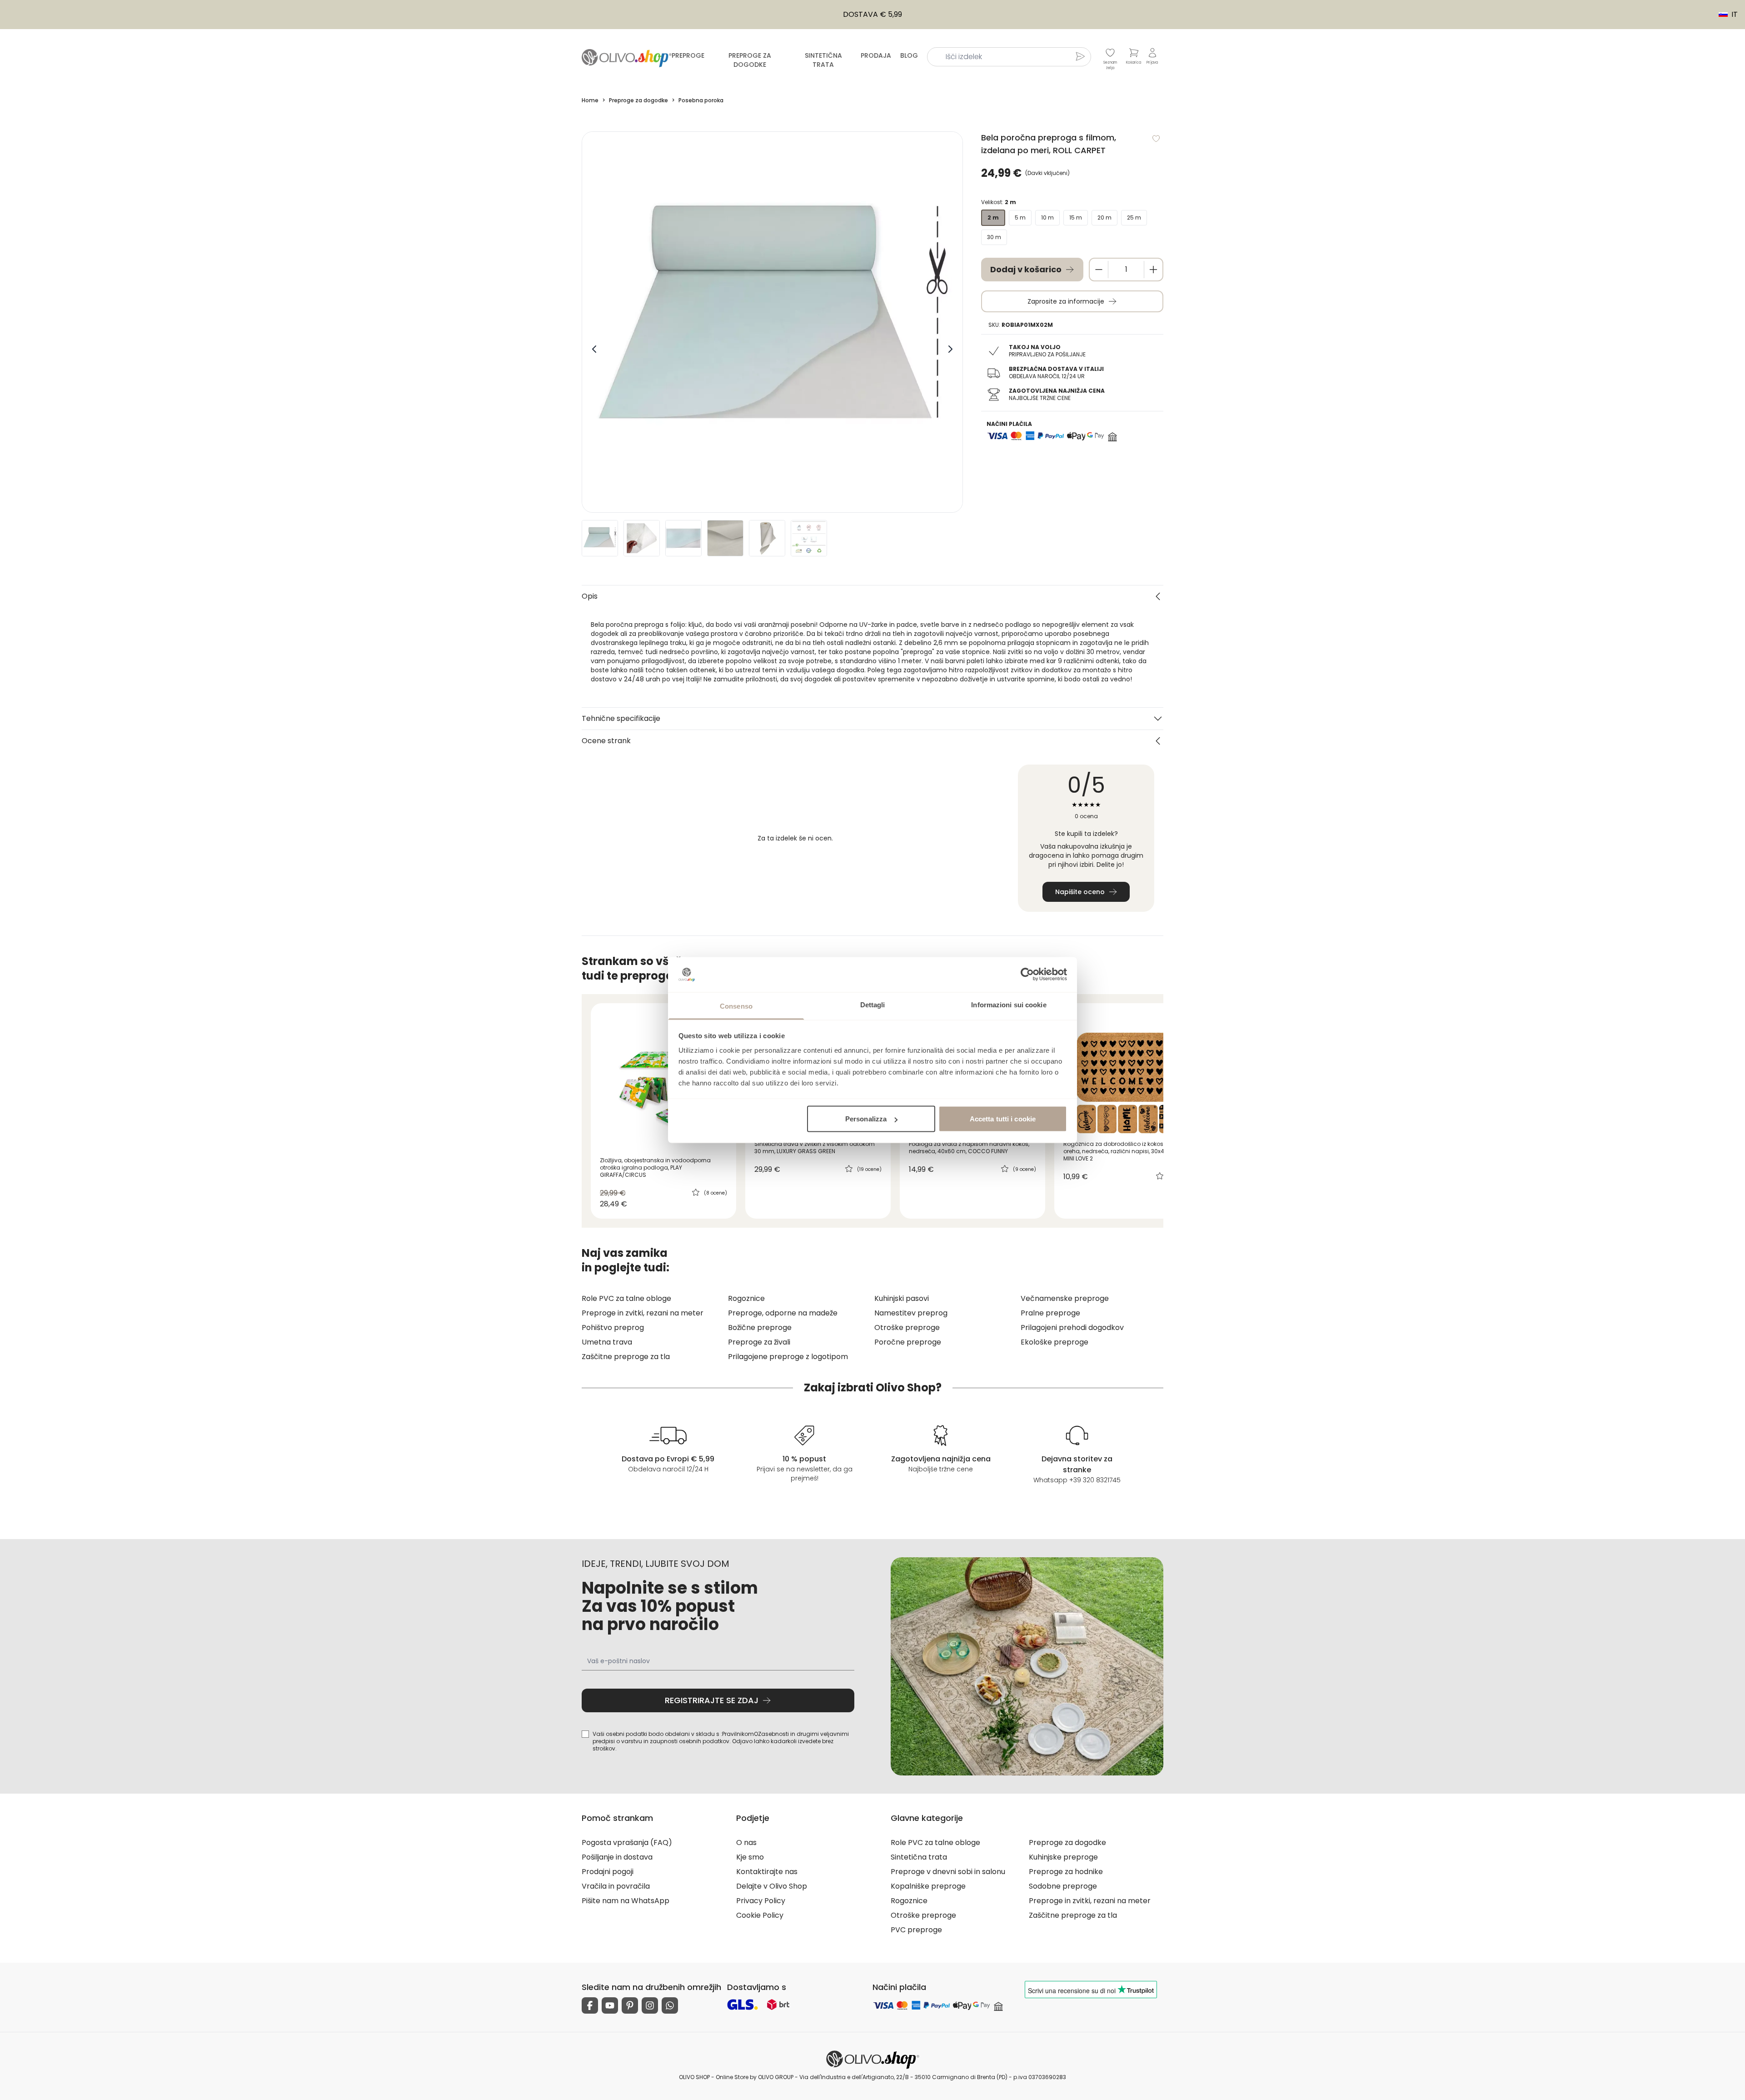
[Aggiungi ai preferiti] (1156, 139)
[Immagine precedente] (594, 349)
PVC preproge (916, 1930)
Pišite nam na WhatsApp (626, 1901)
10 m (1047, 217)
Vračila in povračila (616, 1886)
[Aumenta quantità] (1153, 270)
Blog (909, 55)
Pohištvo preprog (613, 1327)
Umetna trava (607, 1342)
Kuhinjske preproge (1063, 1857)
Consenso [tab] (736, 1006)
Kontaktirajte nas (767, 1872)
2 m (993, 217)
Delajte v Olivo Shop (772, 1886)
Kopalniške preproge (928, 1886)
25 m (1134, 217)
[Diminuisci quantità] (1099, 270)
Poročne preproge (908, 1342)
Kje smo (750, 1857)
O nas (746, 1842)
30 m (994, 237)
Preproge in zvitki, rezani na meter (643, 1313)
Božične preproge (760, 1327)
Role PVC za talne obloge (626, 1298)
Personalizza (866, 1119)
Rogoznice (746, 1298)
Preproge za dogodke (750, 60)
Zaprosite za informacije (1066, 301)
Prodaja (876, 55)
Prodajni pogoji (608, 1872)
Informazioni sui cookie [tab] (1009, 1004)
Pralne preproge (1050, 1313)
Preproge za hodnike (1066, 1872)
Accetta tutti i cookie (1003, 1119)
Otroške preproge (907, 1327)
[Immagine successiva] (950, 349)
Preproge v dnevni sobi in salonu (948, 1872)
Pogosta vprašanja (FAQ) (627, 1842)
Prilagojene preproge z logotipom (788, 1357)
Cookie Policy (760, 1915)
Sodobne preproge (1063, 1886)
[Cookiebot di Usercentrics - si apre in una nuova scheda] (1027, 975)
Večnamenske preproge (1065, 1298)
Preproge (688, 55)
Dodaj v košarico (1026, 269)
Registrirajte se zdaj (712, 1700)
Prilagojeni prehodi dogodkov (1072, 1327)
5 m (1020, 217)
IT (1724, 15)
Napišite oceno (1080, 892)
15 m (1076, 217)
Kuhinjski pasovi (902, 1298)
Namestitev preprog (911, 1313)
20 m (1104, 217)
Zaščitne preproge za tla (626, 1357)
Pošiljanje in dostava (617, 1857)
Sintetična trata (823, 60)
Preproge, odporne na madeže (783, 1313)
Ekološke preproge (1054, 1342)
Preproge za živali (759, 1342)
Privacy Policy (761, 1901)
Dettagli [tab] (873, 1004)
